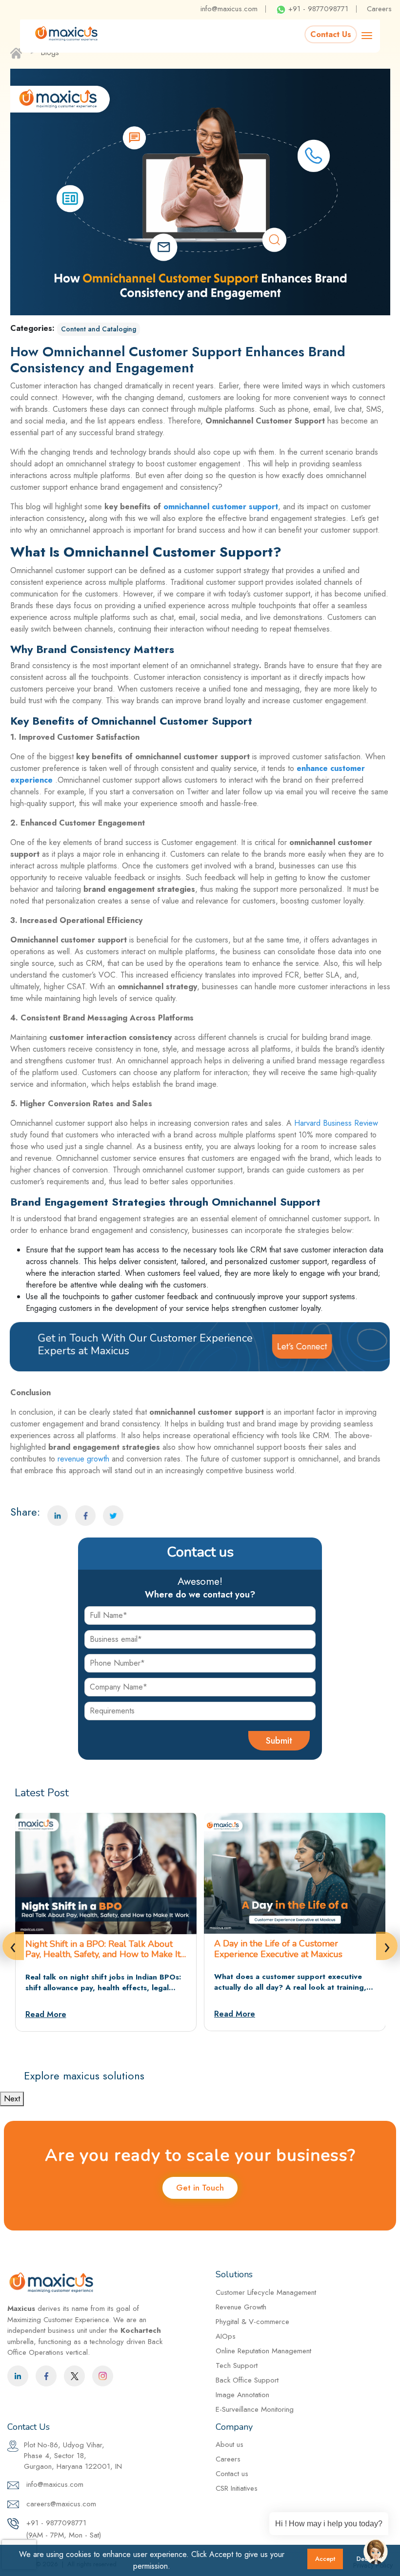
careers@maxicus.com (60, 2504)
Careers (379, 9)
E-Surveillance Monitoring (255, 2409)
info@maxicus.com (229, 9)
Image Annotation (242, 2395)
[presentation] (13, 1946)
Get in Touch (200, 2188)
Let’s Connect (302, 1346)
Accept (325, 2559)
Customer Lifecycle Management (266, 2292)
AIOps (226, 2336)
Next (12, 2099)
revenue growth (83, 1459)
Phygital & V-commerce (252, 2322)
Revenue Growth (241, 2307)
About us (230, 2444)
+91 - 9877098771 (317, 9)
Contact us (232, 2474)
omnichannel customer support (221, 507)
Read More (46, 2014)
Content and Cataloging (99, 329)
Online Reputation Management (263, 2351)
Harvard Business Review (335, 1123)
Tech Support (237, 2365)
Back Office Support (247, 2380)
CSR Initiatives (237, 2488)
